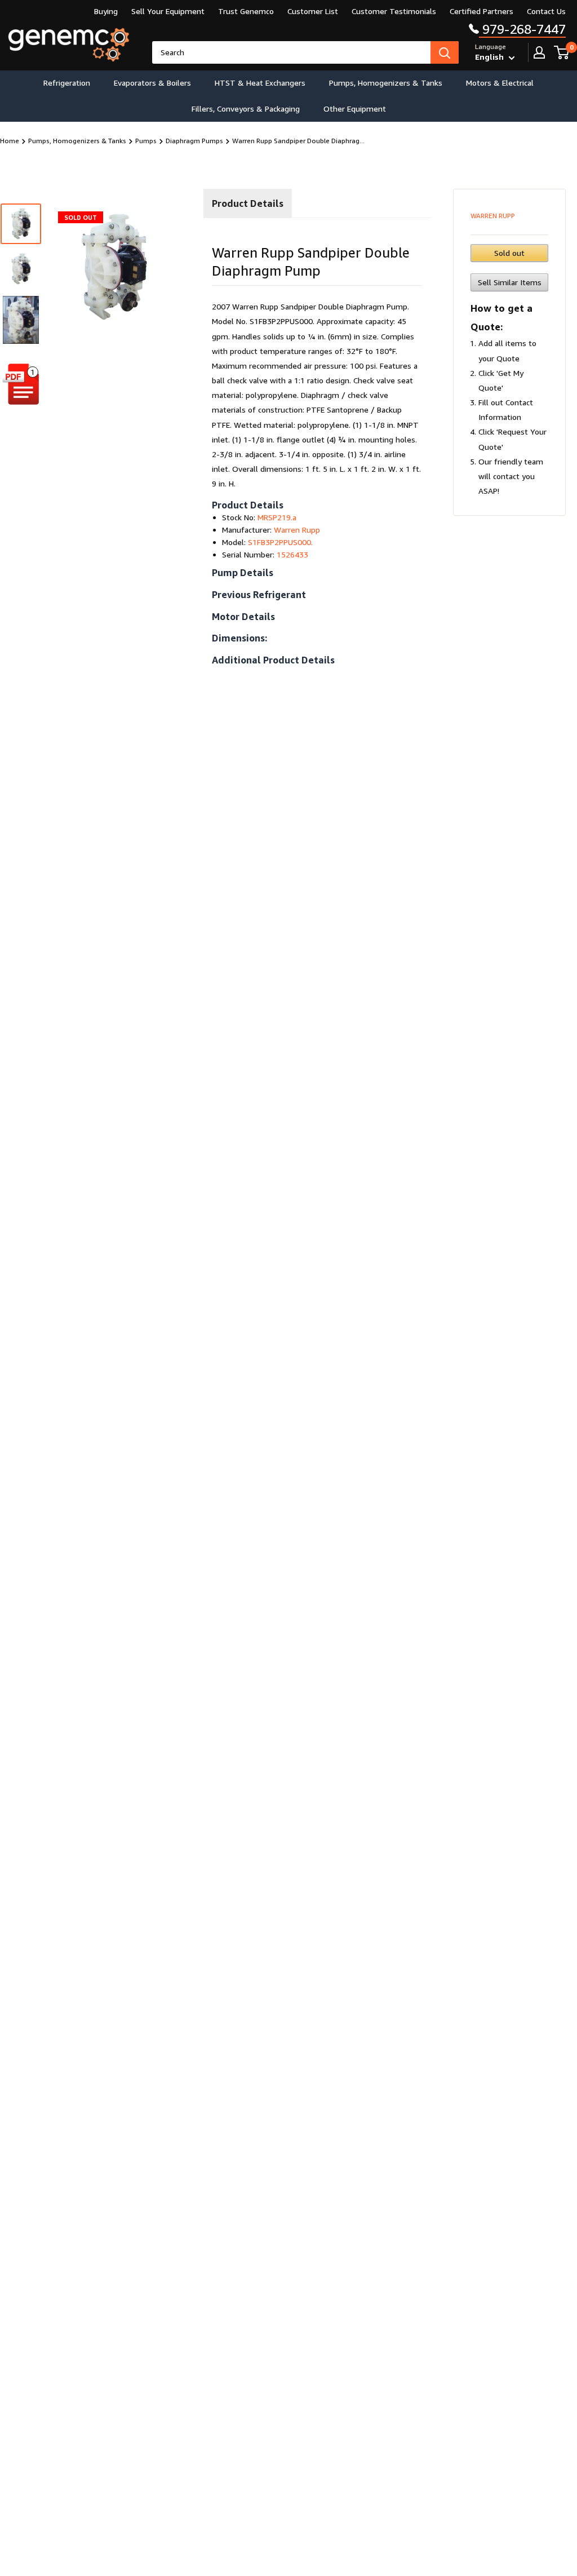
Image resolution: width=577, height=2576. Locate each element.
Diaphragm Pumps (194, 141)
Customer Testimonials (394, 11)
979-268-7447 (522, 29)
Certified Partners (481, 11)
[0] (562, 52)
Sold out (509, 253)
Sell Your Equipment (168, 11)
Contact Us (546, 11)
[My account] (539, 52)
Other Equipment (355, 109)
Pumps (146, 141)
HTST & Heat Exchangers (260, 83)
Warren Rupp (493, 216)
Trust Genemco (246, 11)
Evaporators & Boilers (152, 83)
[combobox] (291, 52)
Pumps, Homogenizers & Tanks (386, 83)
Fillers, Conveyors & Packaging (246, 109)
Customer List (313, 11)
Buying (106, 11)
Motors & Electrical (500, 83)
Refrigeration (67, 83)
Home (10, 141)
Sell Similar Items (510, 282)
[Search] (445, 52)
